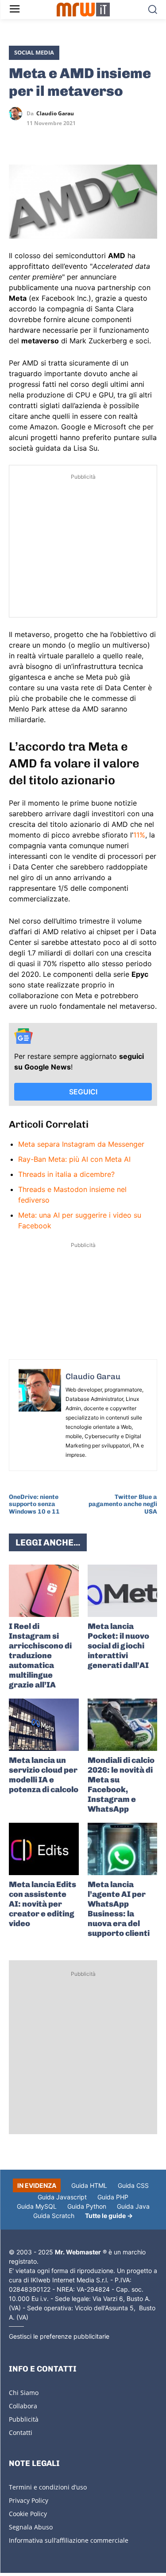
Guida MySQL (37, 2206)
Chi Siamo (24, 2393)
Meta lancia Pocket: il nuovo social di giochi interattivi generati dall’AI (118, 1646)
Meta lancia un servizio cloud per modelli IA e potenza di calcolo (44, 1775)
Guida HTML (89, 2185)
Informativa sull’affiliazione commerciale (69, 2540)
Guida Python (87, 2206)
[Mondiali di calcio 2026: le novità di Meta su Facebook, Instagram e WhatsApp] (123, 1725)
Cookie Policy (28, 2514)
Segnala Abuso (31, 2527)
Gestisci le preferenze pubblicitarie (59, 2336)
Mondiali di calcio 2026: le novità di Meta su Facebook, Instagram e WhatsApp (121, 1785)
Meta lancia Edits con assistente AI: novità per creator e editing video (42, 1904)
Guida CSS (133, 2185)
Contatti (21, 2432)
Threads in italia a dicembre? (66, 1174)
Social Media (34, 52)
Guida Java (133, 2206)
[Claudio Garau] (18, 114)
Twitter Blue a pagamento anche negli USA (123, 1504)
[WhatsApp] (58, 139)
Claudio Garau (55, 114)
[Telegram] (79, 139)
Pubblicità (24, 2419)
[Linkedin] (38, 139)
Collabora (23, 2406)
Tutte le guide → (109, 2216)
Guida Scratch (54, 2216)
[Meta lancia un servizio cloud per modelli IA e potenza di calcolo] (44, 1725)
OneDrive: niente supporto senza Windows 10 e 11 (34, 1504)
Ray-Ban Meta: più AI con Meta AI (74, 1159)
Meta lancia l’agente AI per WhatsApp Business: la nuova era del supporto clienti (119, 1909)
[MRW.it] (83, 10)
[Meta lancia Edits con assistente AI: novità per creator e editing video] (44, 1849)
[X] (18, 139)
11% (139, 835)
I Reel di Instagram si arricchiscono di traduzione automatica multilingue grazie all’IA (40, 1656)
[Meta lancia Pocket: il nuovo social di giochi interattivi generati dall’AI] (123, 1591)
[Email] (99, 139)
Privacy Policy (29, 2500)
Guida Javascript (62, 2197)
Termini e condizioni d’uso (48, 2487)
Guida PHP (113, 2197)
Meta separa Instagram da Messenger (81, 1144)
